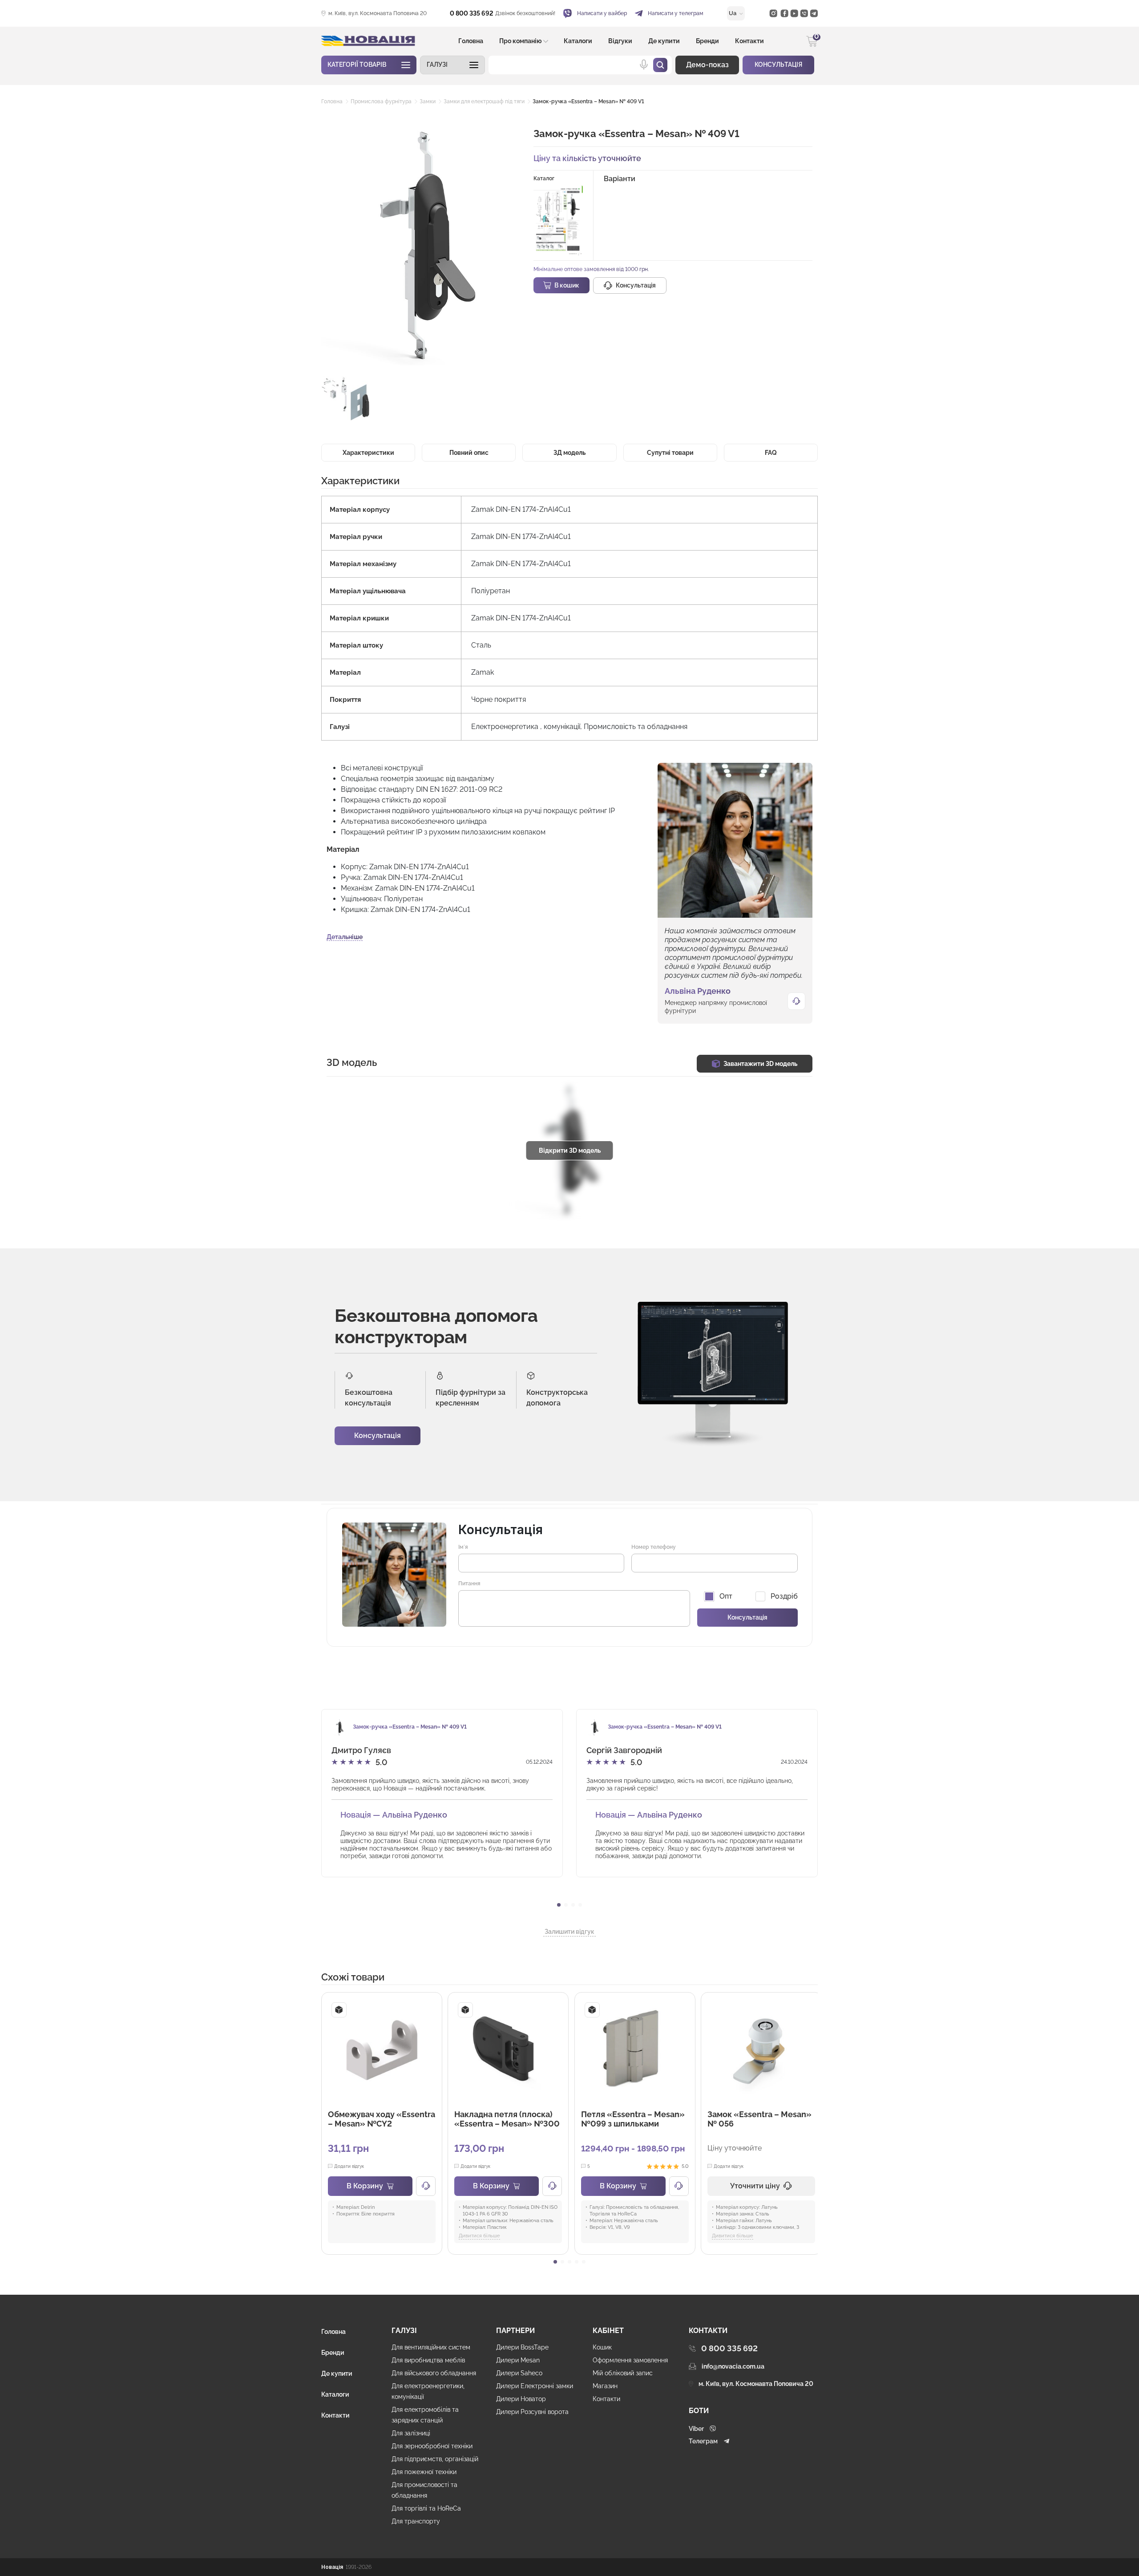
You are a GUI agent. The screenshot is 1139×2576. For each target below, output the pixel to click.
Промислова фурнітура (381, 101)
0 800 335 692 (472, 13)
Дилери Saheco (519, 2373)
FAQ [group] (771, 453)
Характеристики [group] (368, 453)
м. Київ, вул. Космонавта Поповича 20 (378, 13)
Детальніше (345, 937)
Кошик (602, 2347)
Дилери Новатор (521, 2399)
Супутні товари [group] (670, 453)
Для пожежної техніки (424, 2472)
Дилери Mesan (518, 2360)
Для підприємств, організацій (435, 2459)
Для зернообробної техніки (432, 2446)
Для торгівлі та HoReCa (426, 2508)
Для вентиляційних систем (431, 2347)
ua (733, 13)
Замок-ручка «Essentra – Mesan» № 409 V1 (588, 101)
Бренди (707, 41)
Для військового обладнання (434, 2373)
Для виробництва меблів (428, 2360)
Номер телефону (654, 1547)
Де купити (664, 41)
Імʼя (463, 1547)
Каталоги (578, 41)
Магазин (605, 2386)
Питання (469, 1584)
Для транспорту (416, 2521)
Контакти (749, 41)
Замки (428, 101)
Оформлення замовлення (630, 2360)
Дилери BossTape (522, 2347)
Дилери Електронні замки (535, 2386)
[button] (452, 65)
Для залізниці (411, 2433)
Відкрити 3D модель (570, 1150)
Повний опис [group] (469, 453)
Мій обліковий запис (623, 2373)
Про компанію (521, 41)
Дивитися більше (479, 2236)
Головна (471, 41)
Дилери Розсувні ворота (532, 2412)
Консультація (378, 1436)
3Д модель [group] (569, 453)
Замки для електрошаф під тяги (484, 101)
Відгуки (620, 41)
